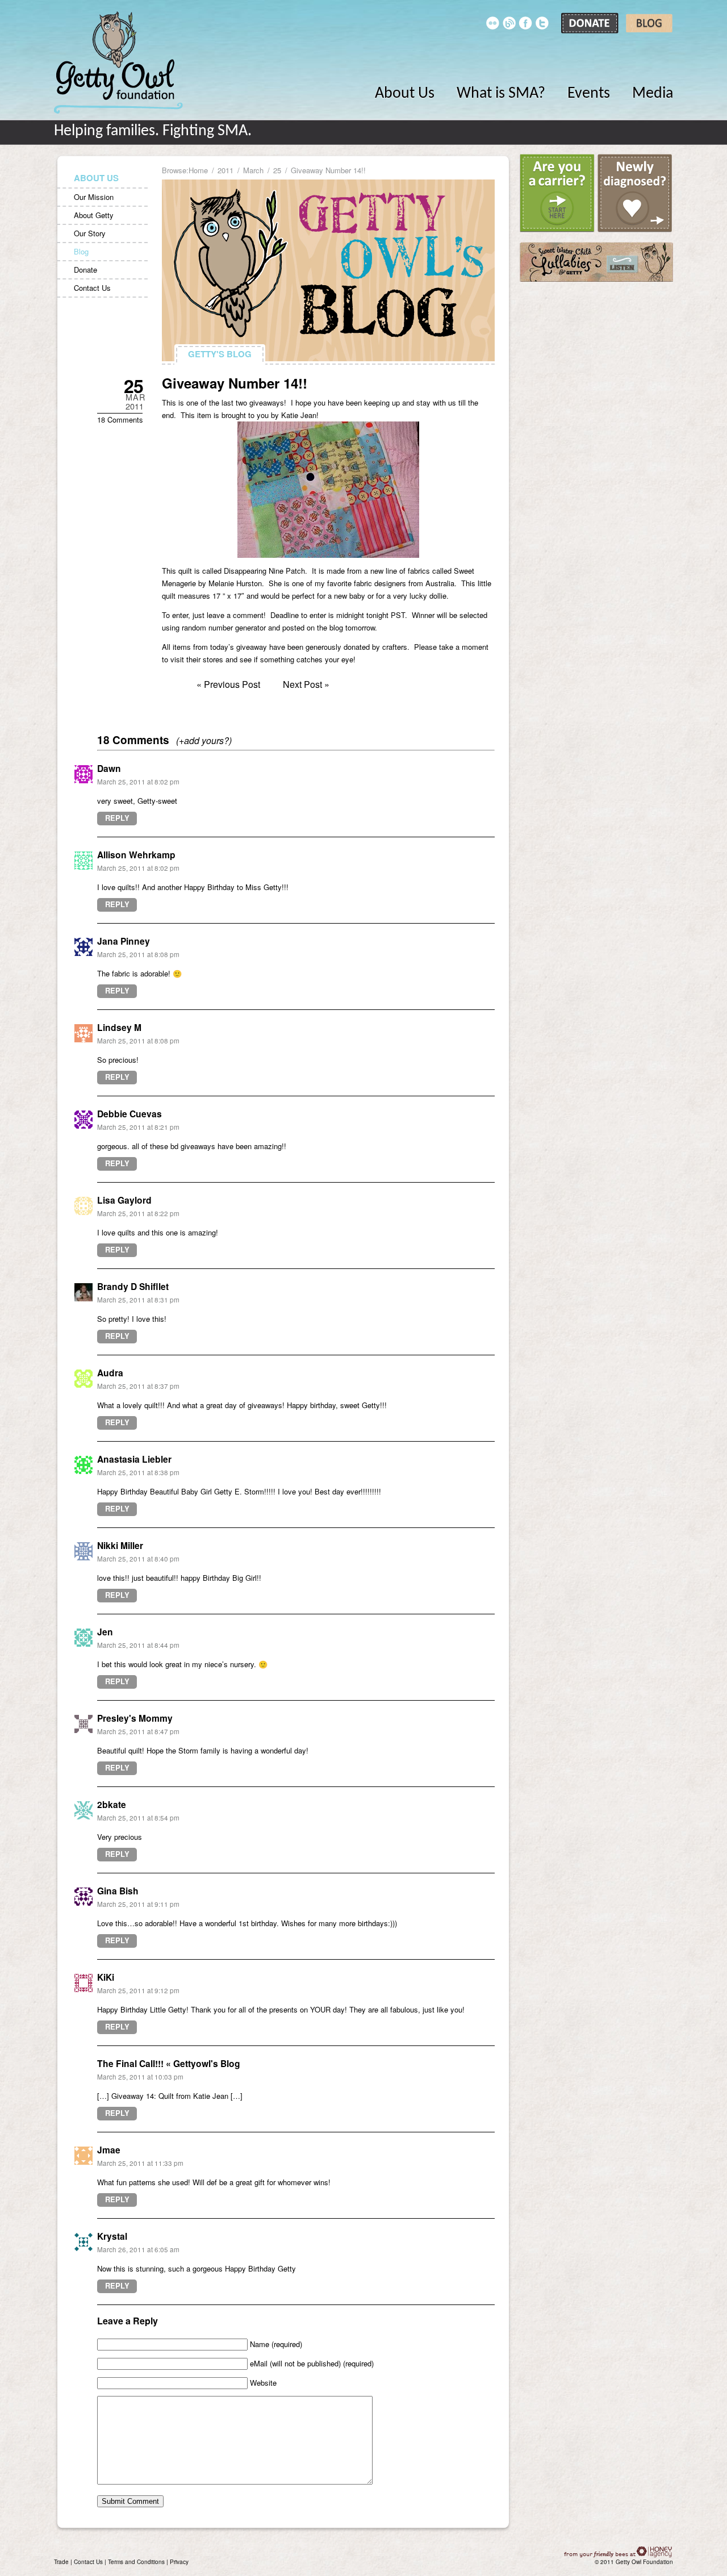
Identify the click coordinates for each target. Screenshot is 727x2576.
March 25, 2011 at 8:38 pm (138, 1472)
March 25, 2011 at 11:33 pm (140, 2163)
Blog (81, 251)
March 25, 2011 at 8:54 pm (138, 1818)
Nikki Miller (120, 1545)
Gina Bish (118, 1891)
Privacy (179, 2562)
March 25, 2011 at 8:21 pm (138, 1127)
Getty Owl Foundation (118, 62)
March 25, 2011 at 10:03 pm (140, 2077)
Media (653, 94)
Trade (61, 2562)
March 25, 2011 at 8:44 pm (138, 1645)
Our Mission (94, 197)
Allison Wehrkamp (136, 855)
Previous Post (232, 684)
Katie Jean (299, 415)
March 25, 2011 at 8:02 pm (138, 782)
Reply (117, 818)
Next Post (302, 684)
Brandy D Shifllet (133, 1286)
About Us (405, 94)
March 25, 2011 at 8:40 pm (138, 1559)
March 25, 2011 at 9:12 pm (138, 1990)
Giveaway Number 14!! (235, 383)
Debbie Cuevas (129, 1114)
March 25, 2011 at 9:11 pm (138, 1904)
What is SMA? (501, 94)
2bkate (112, 1804)
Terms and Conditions (136, 2562)
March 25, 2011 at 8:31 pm (138, 1300)
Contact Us (92, 288)
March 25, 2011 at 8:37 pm (138, 1386)
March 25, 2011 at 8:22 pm (138, 1213)
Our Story (90, 233)
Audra (110, 1373)
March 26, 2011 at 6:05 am (138, 2249)
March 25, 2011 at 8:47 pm (138, 1731)
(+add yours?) (204, 740)
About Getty (94, 215)
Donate (85, 270)
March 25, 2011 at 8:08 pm (138, 954)
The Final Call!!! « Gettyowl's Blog (169, 2063)
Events (589, 94)
